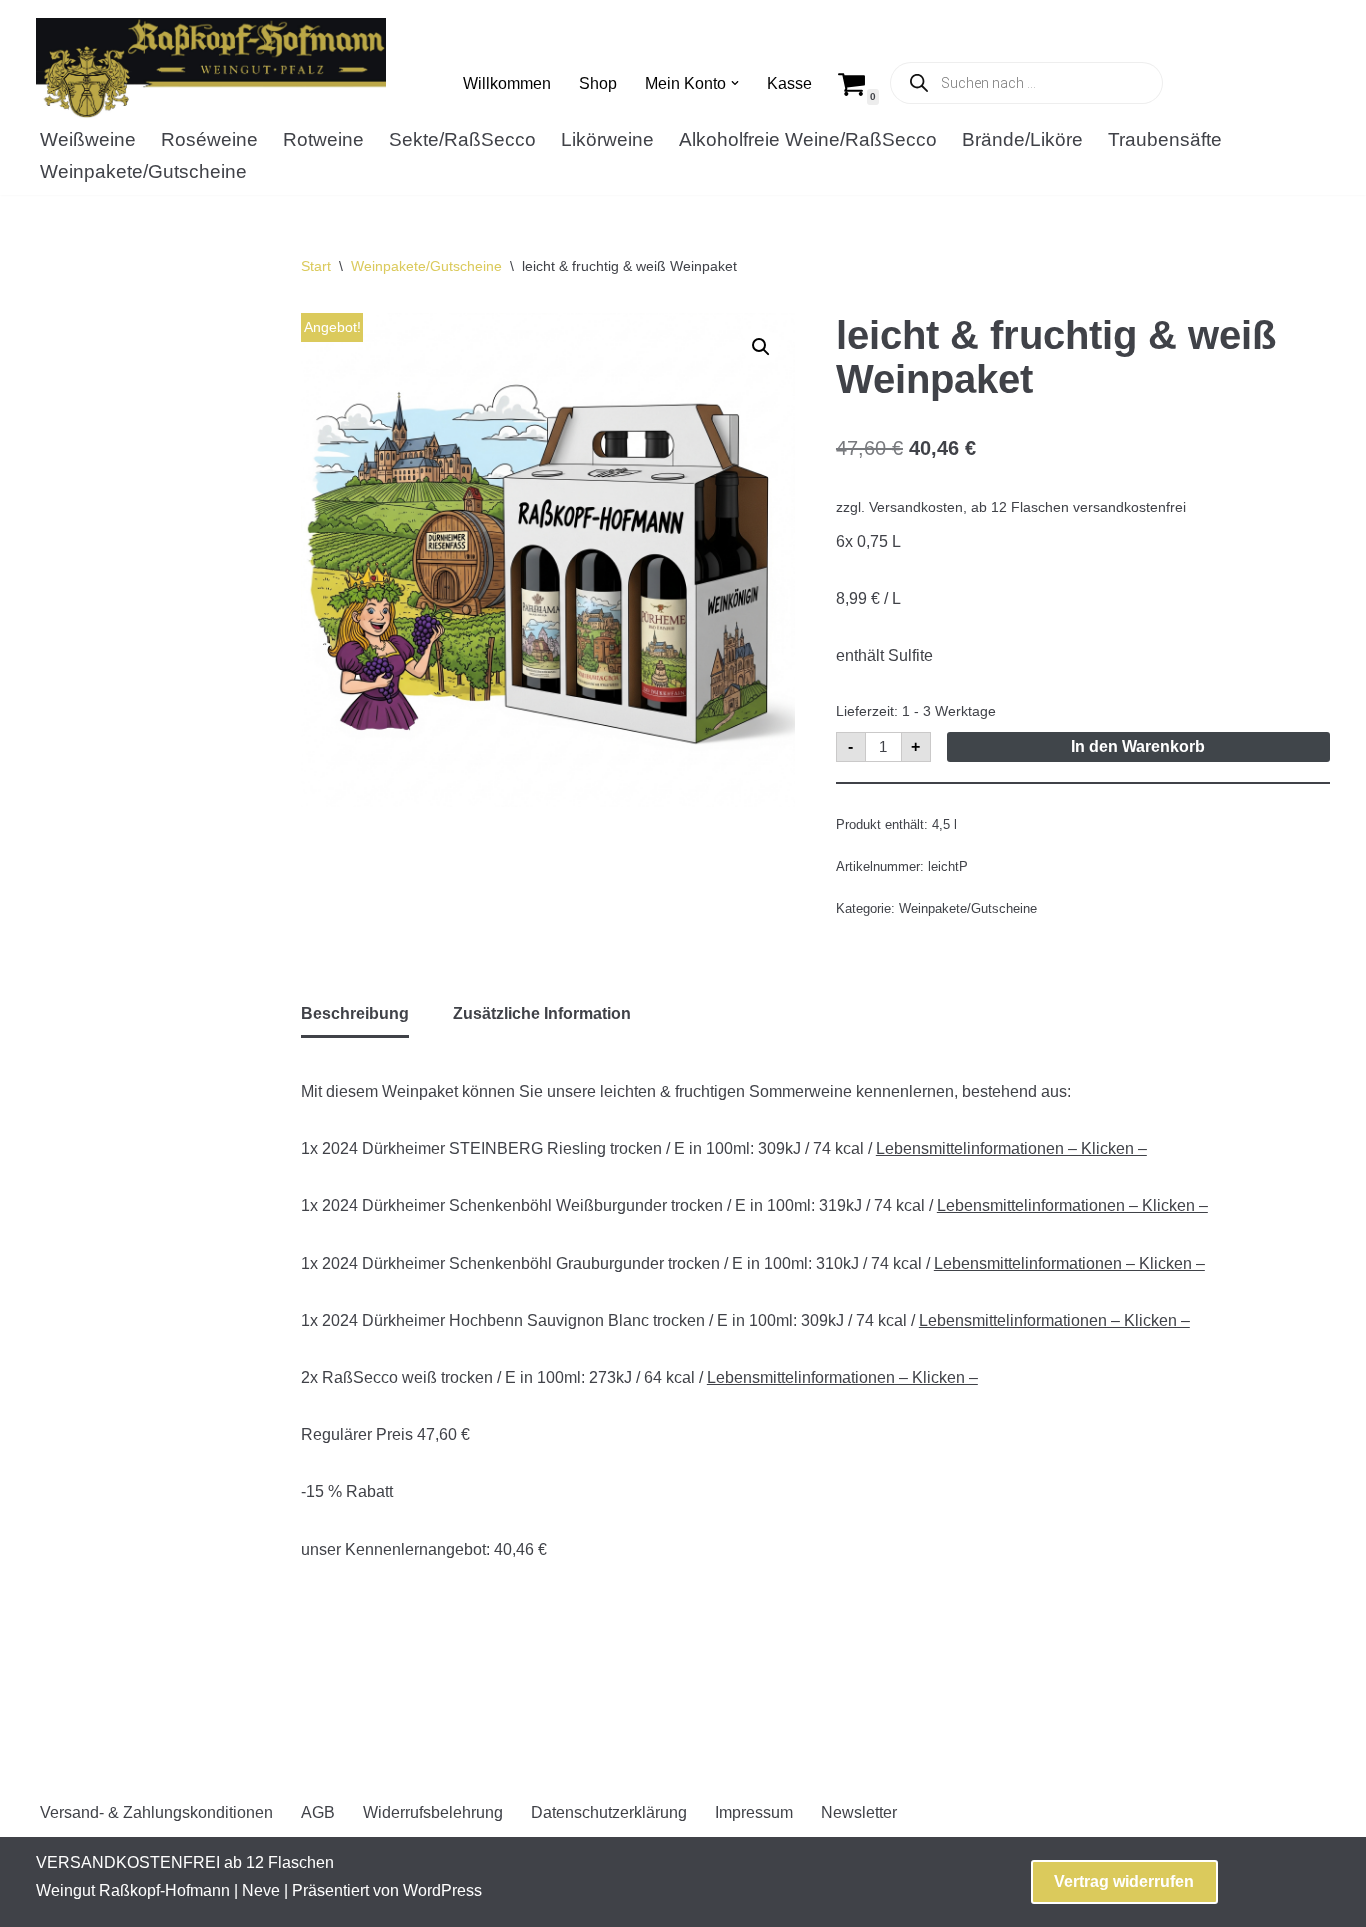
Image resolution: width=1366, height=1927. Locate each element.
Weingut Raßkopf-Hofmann (133, 1890)
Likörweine (607, 139)
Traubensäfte (1165, 139)
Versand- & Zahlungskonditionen (156, 1812)
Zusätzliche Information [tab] (542, 1013)
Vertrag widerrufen (1124, 1881)
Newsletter (859, 1812)
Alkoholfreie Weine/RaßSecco (808, 139)
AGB (318, 1812)
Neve (261, 1890)
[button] (735, 83)
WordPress (442, 1890)
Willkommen (507, 83)
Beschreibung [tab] (355, 1013)
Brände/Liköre (1022, 139)
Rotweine (323, 139)
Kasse (789, 83)
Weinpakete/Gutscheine (143, 171)
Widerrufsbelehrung (433, 1812)
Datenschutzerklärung (609, 1812)
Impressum (754, 1812)
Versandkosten (916, 507)
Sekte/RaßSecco (462, 139)
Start (316, 266)
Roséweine (209, 139)
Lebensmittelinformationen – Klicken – (1011, 1148)
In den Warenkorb (1138, 746)
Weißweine (88, 139)
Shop (598, 83)
